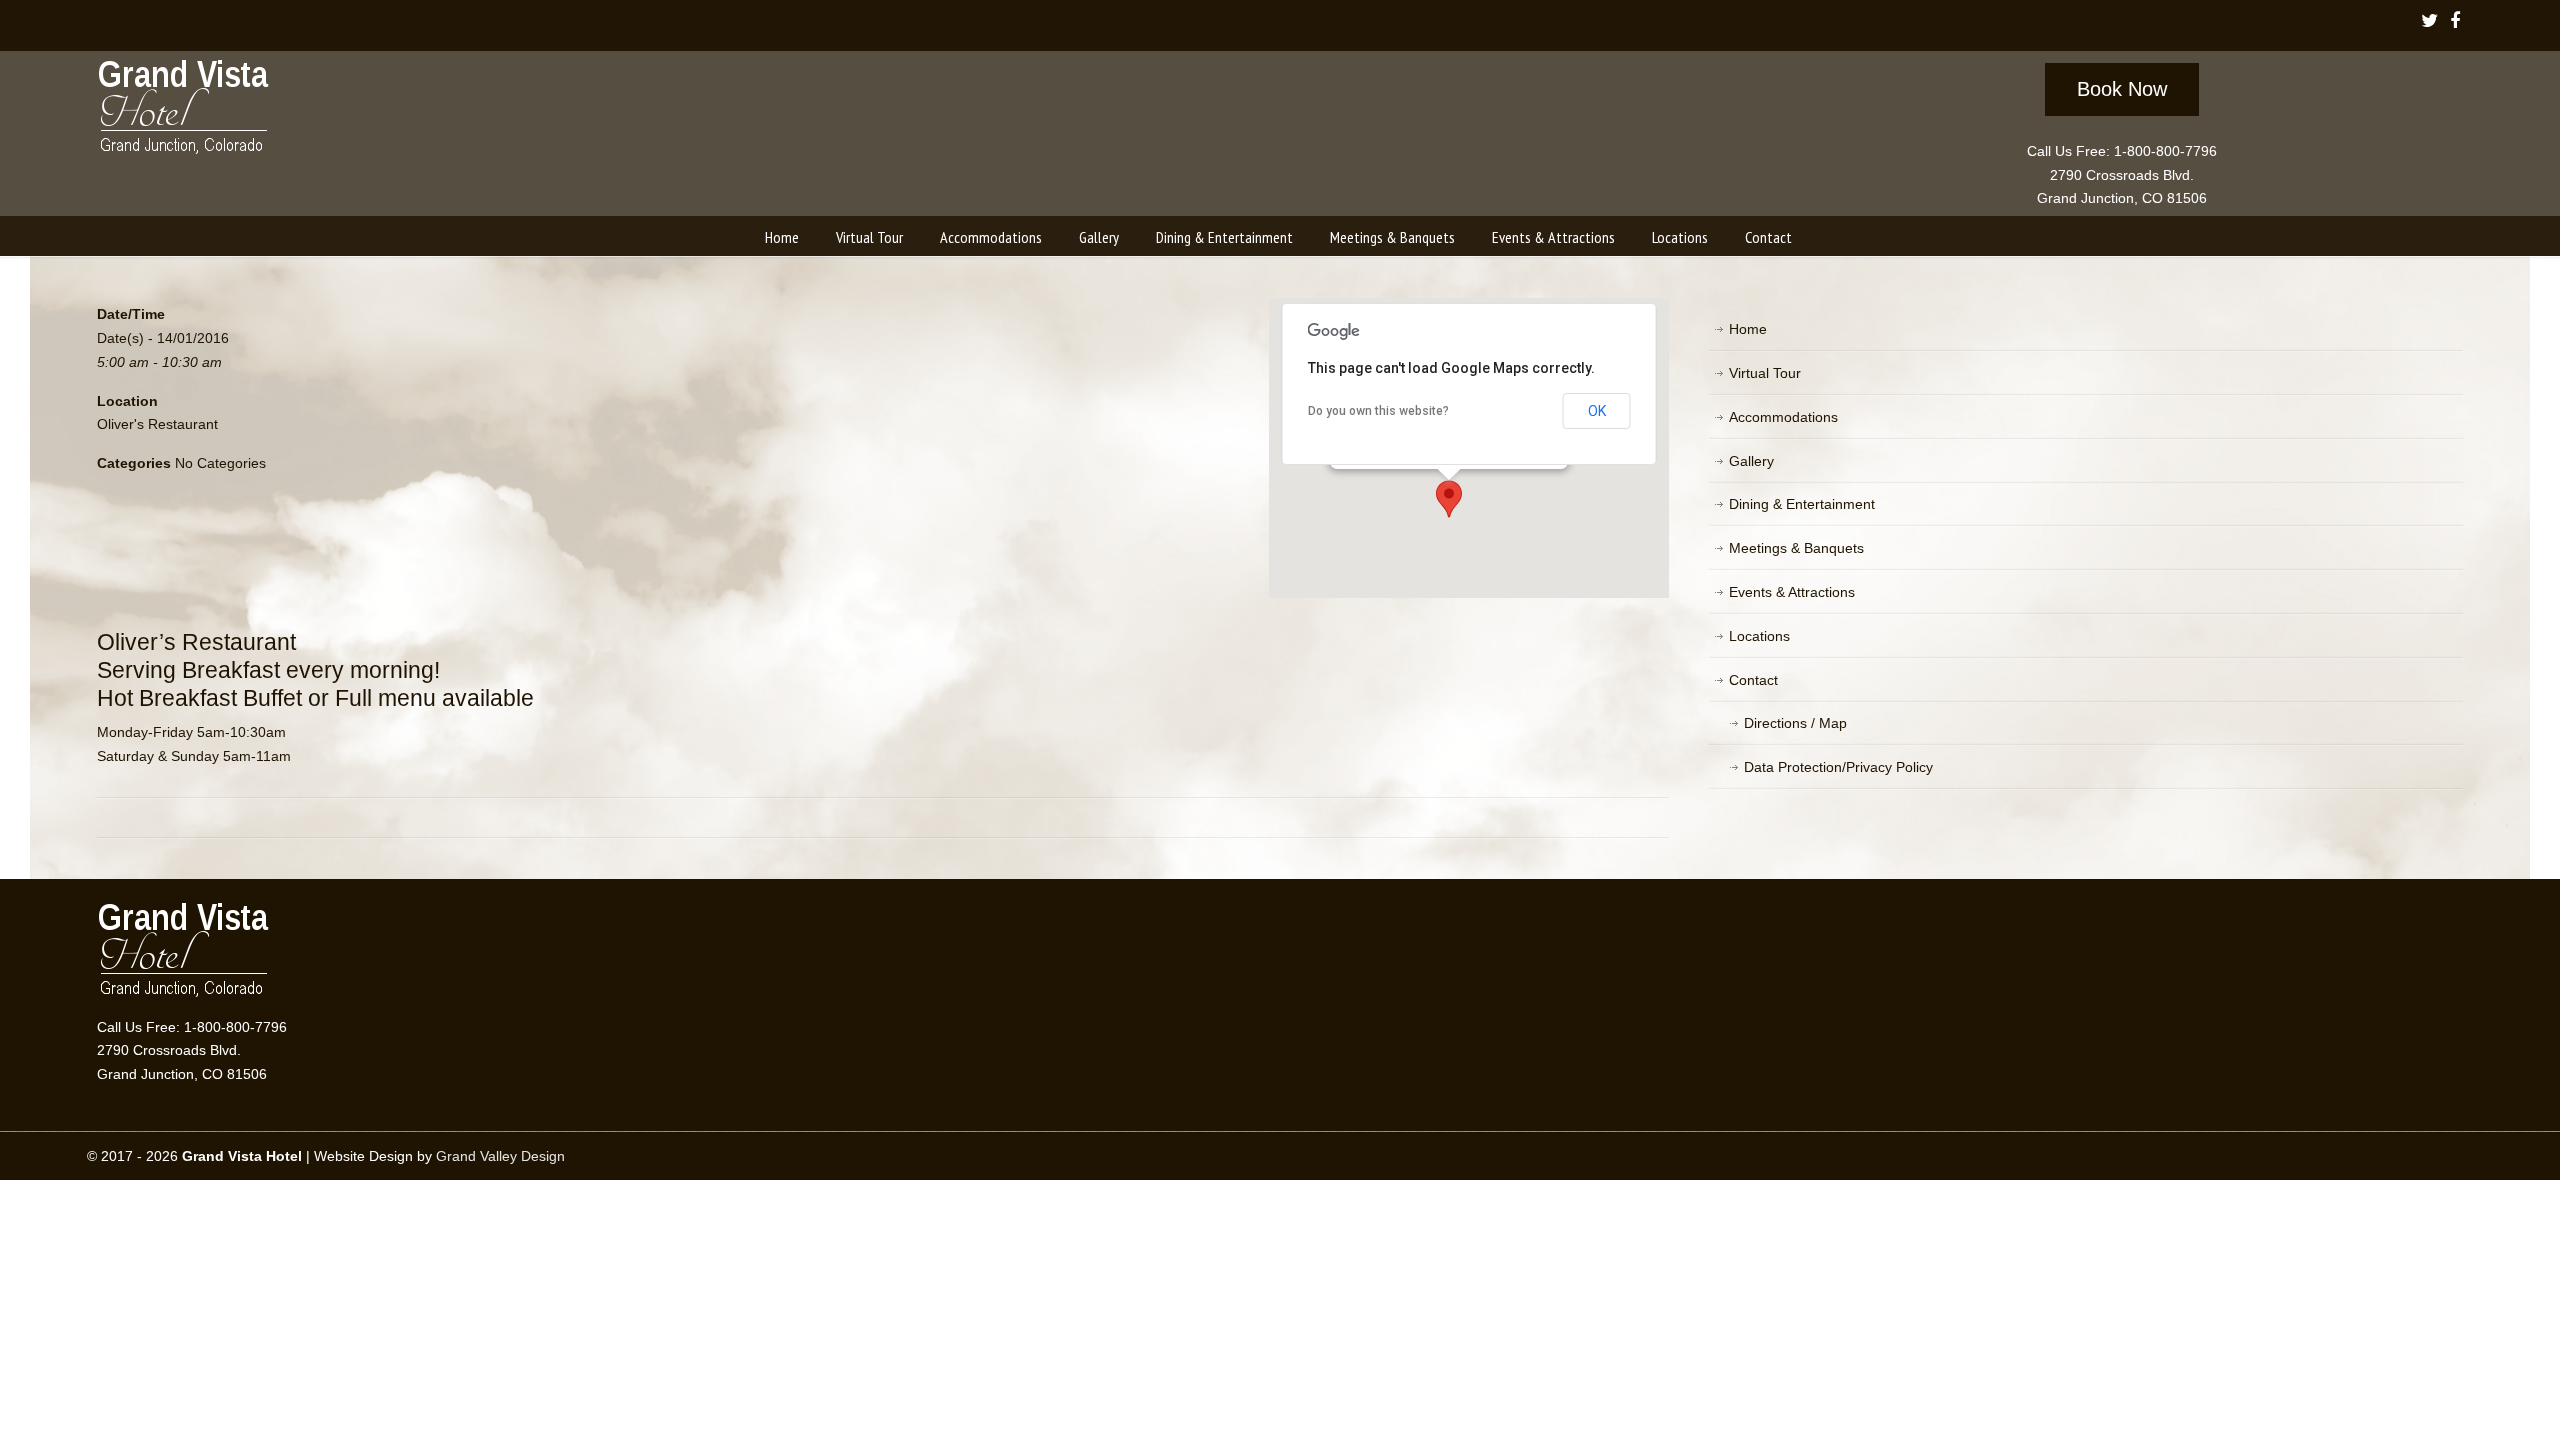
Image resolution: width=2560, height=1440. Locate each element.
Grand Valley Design (500, 1156)
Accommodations (1783, 417)
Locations (1759, 636)
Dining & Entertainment (1802, 504)
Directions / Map (1795, 723)
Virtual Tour (1765, 373)
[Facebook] (2454, 22)
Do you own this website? (1378, 411)
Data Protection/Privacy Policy (1838, 767)
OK (1597, 411)
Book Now (2122, 89)
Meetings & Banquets (1796, 548)
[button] (1449, 499)
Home (1748, 329)
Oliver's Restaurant (157, 424)
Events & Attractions (1792, 592)
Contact (1753, 680)
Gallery (1751, 461)
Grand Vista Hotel (184, 111)
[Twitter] (2430, 22)
